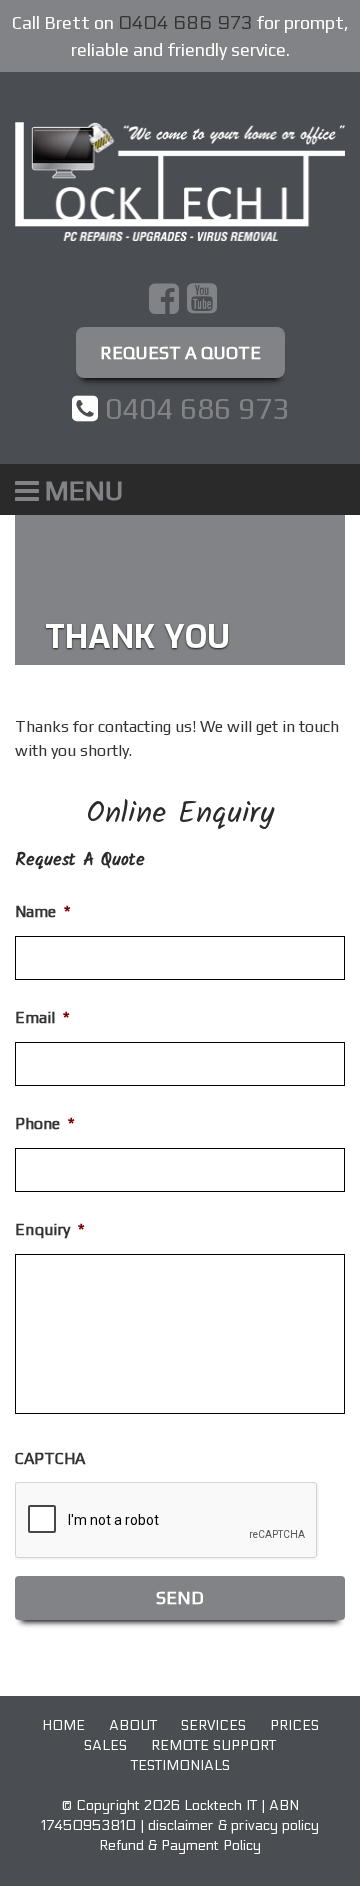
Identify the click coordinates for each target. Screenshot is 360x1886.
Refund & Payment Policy (180, 1845)
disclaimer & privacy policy (233, 1825)
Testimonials (180, 1765)
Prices (294, 1725)
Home (63, 1725)
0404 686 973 (185, 23)
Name (42, 911)
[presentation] (167, 1521)
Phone (44, 1123)
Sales (105, 1745)
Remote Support (213, 1745)
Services (213, 1725)
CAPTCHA (50, 1458)
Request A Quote (180, 352)
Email (42, 1017)
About (133, 1725)
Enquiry (49, 1229)
